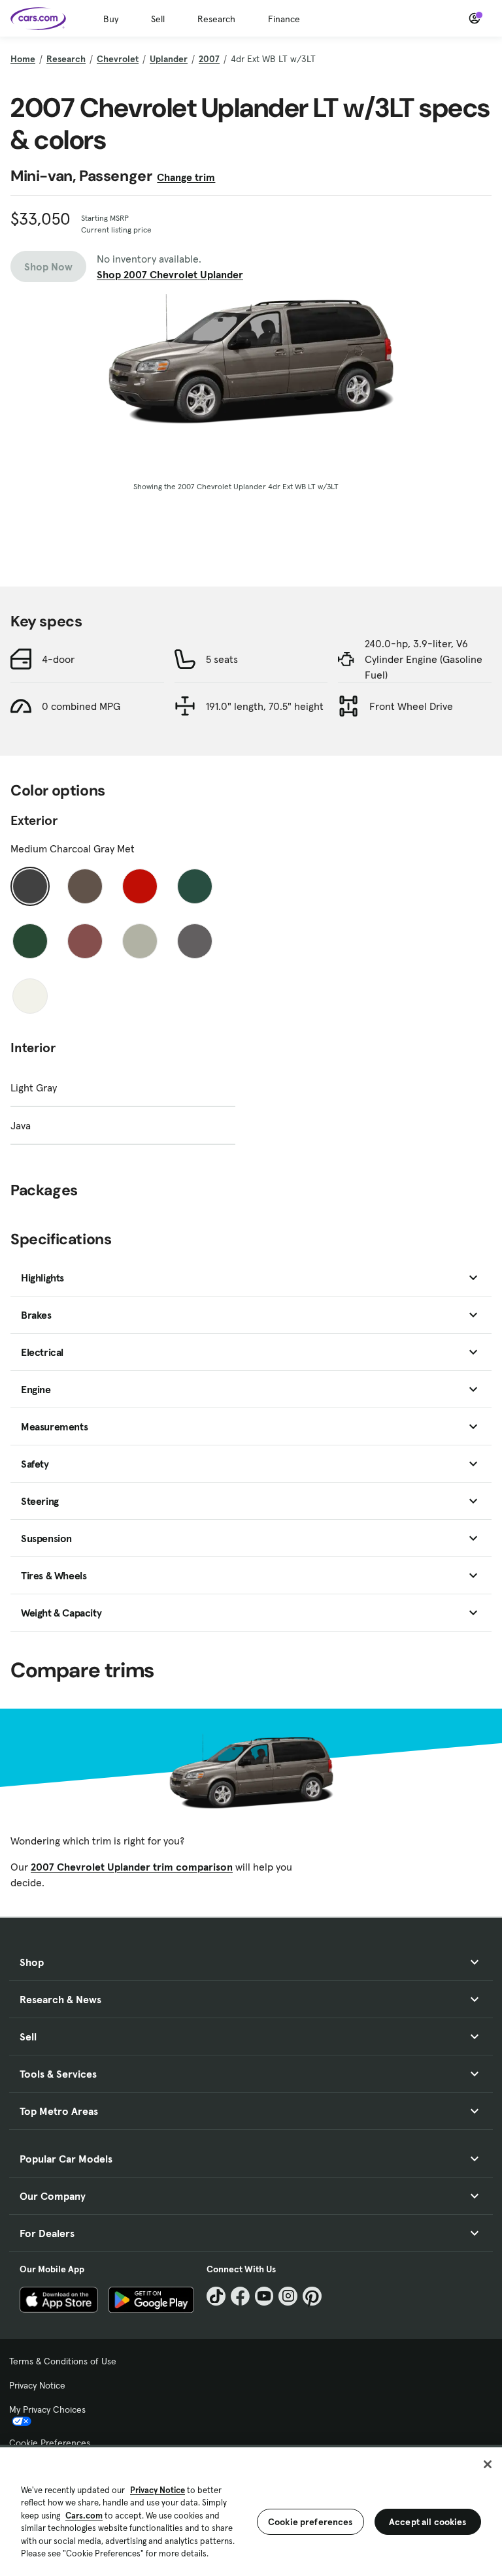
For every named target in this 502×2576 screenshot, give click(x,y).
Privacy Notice (37, 2385)
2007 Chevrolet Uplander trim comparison (132, 1867)
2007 (209, 59)
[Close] (488, 2464)
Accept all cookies (428, 2522)
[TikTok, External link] (216, 2296)
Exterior (34, 820)
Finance (284, 19)
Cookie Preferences (50, 2443)
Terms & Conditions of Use (63, 2361)
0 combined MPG (81, 706)
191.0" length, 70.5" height (265, 706)
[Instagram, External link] (288, 2296)
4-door (58, 659)
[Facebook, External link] (240, 2296)
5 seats (222, 659)
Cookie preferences (310, 2522)
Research (216, 19)
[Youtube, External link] (264, 2296)
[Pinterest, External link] (312, 2296)
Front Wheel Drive (411, 706)
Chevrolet (118, 59)
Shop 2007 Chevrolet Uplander (170, 274)
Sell (158, 19)
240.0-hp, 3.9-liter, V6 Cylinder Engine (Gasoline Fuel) (424, 659)
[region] (251, 2510)
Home (23, 59)
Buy (111, 19)
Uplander (169, 59)
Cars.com (84, 2516)
